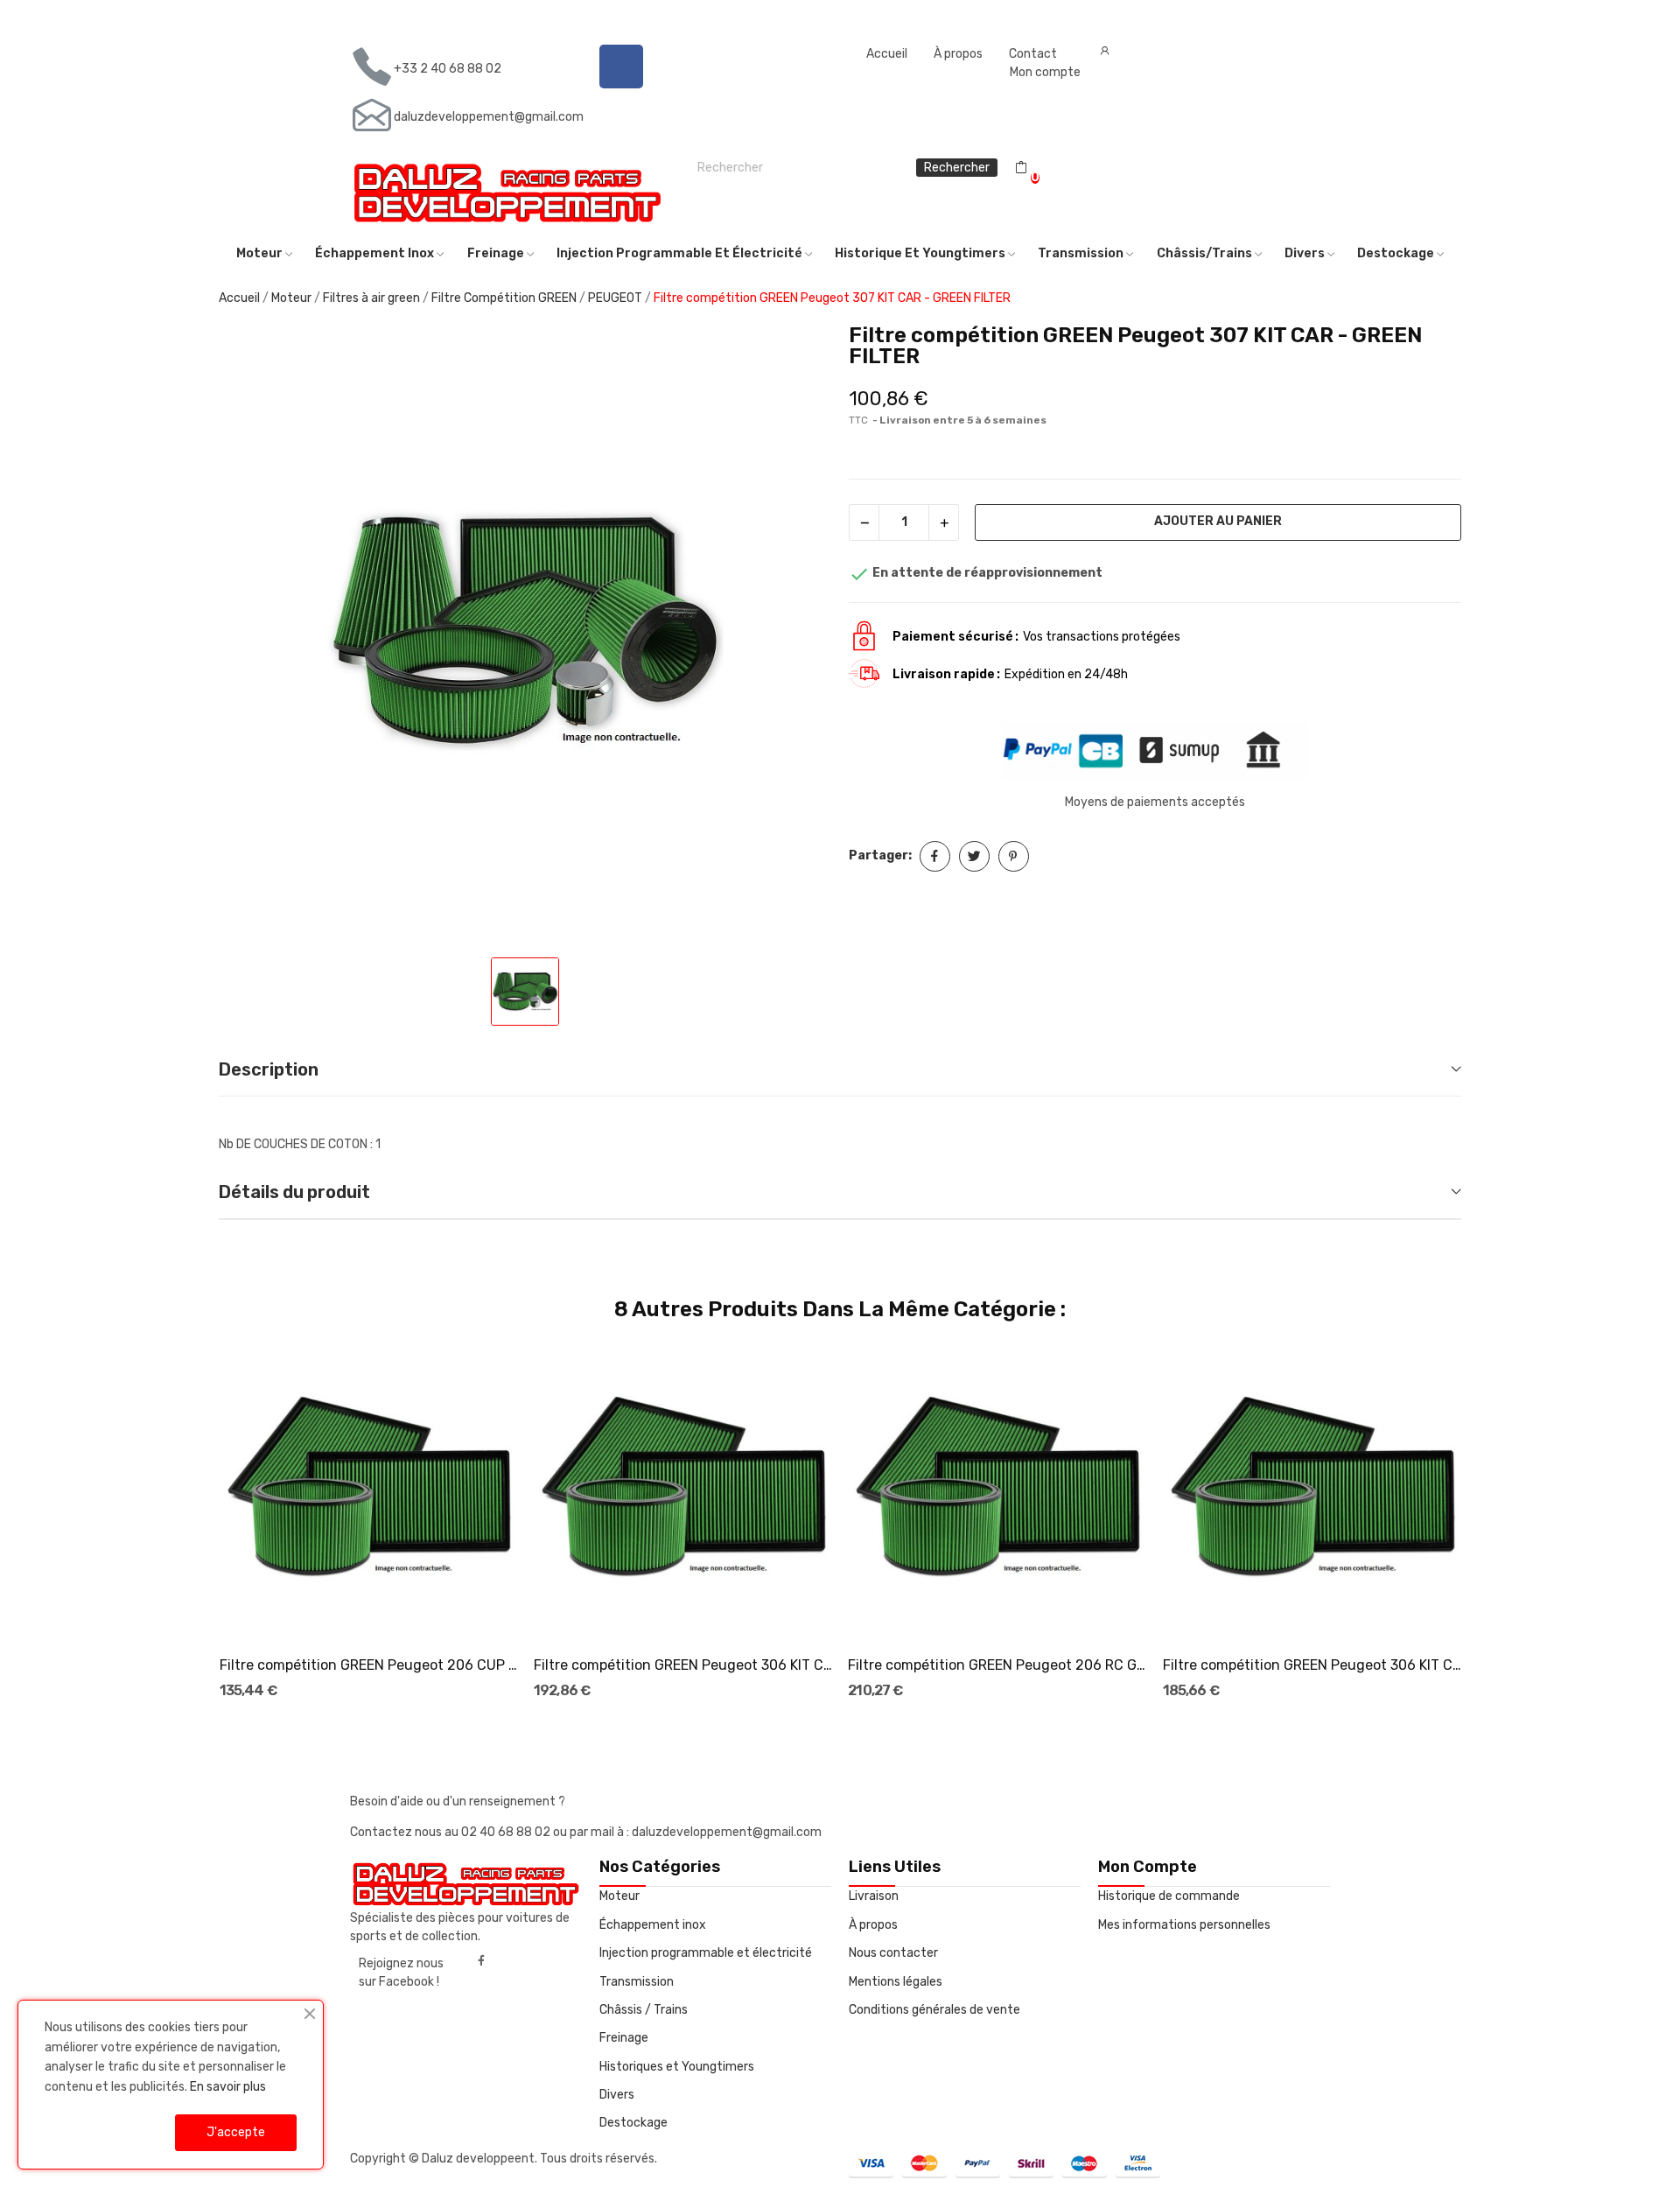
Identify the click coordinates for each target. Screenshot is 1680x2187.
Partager (935, 856)
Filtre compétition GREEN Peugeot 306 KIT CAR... (683, 1665)
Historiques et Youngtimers (677, 2067)
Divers (617, 2095)
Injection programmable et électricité (706, 1953)
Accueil (887, 54)
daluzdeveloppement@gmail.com (489, 117)
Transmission (637, 1982)
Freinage (624, 2038)
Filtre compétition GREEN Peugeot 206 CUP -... (369, 1665)
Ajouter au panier (1218, 521)
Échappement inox (653, 1925)
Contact (1033, 54)
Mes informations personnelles (1184, 1925)
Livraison (874, 1896)
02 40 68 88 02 (507, 1832)
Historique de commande (1169, 1896)
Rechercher (957, 168)
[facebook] (481, 1961)
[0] (1021, 168)
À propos (958, 54)
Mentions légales (896, 1982)
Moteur (619, 1896)
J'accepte (236, 2132)
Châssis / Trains (644, 2010)
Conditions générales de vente (934, 2010)
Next (1490, 1523)
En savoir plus (228, 2087)
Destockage (633, 2123)
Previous (190, 1523)
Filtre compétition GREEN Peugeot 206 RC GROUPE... (997, 1665)
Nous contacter (893, 1953)
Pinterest (1014, 856)
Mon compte (1045, 72)
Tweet (974, 856)
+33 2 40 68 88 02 (448, 69)
